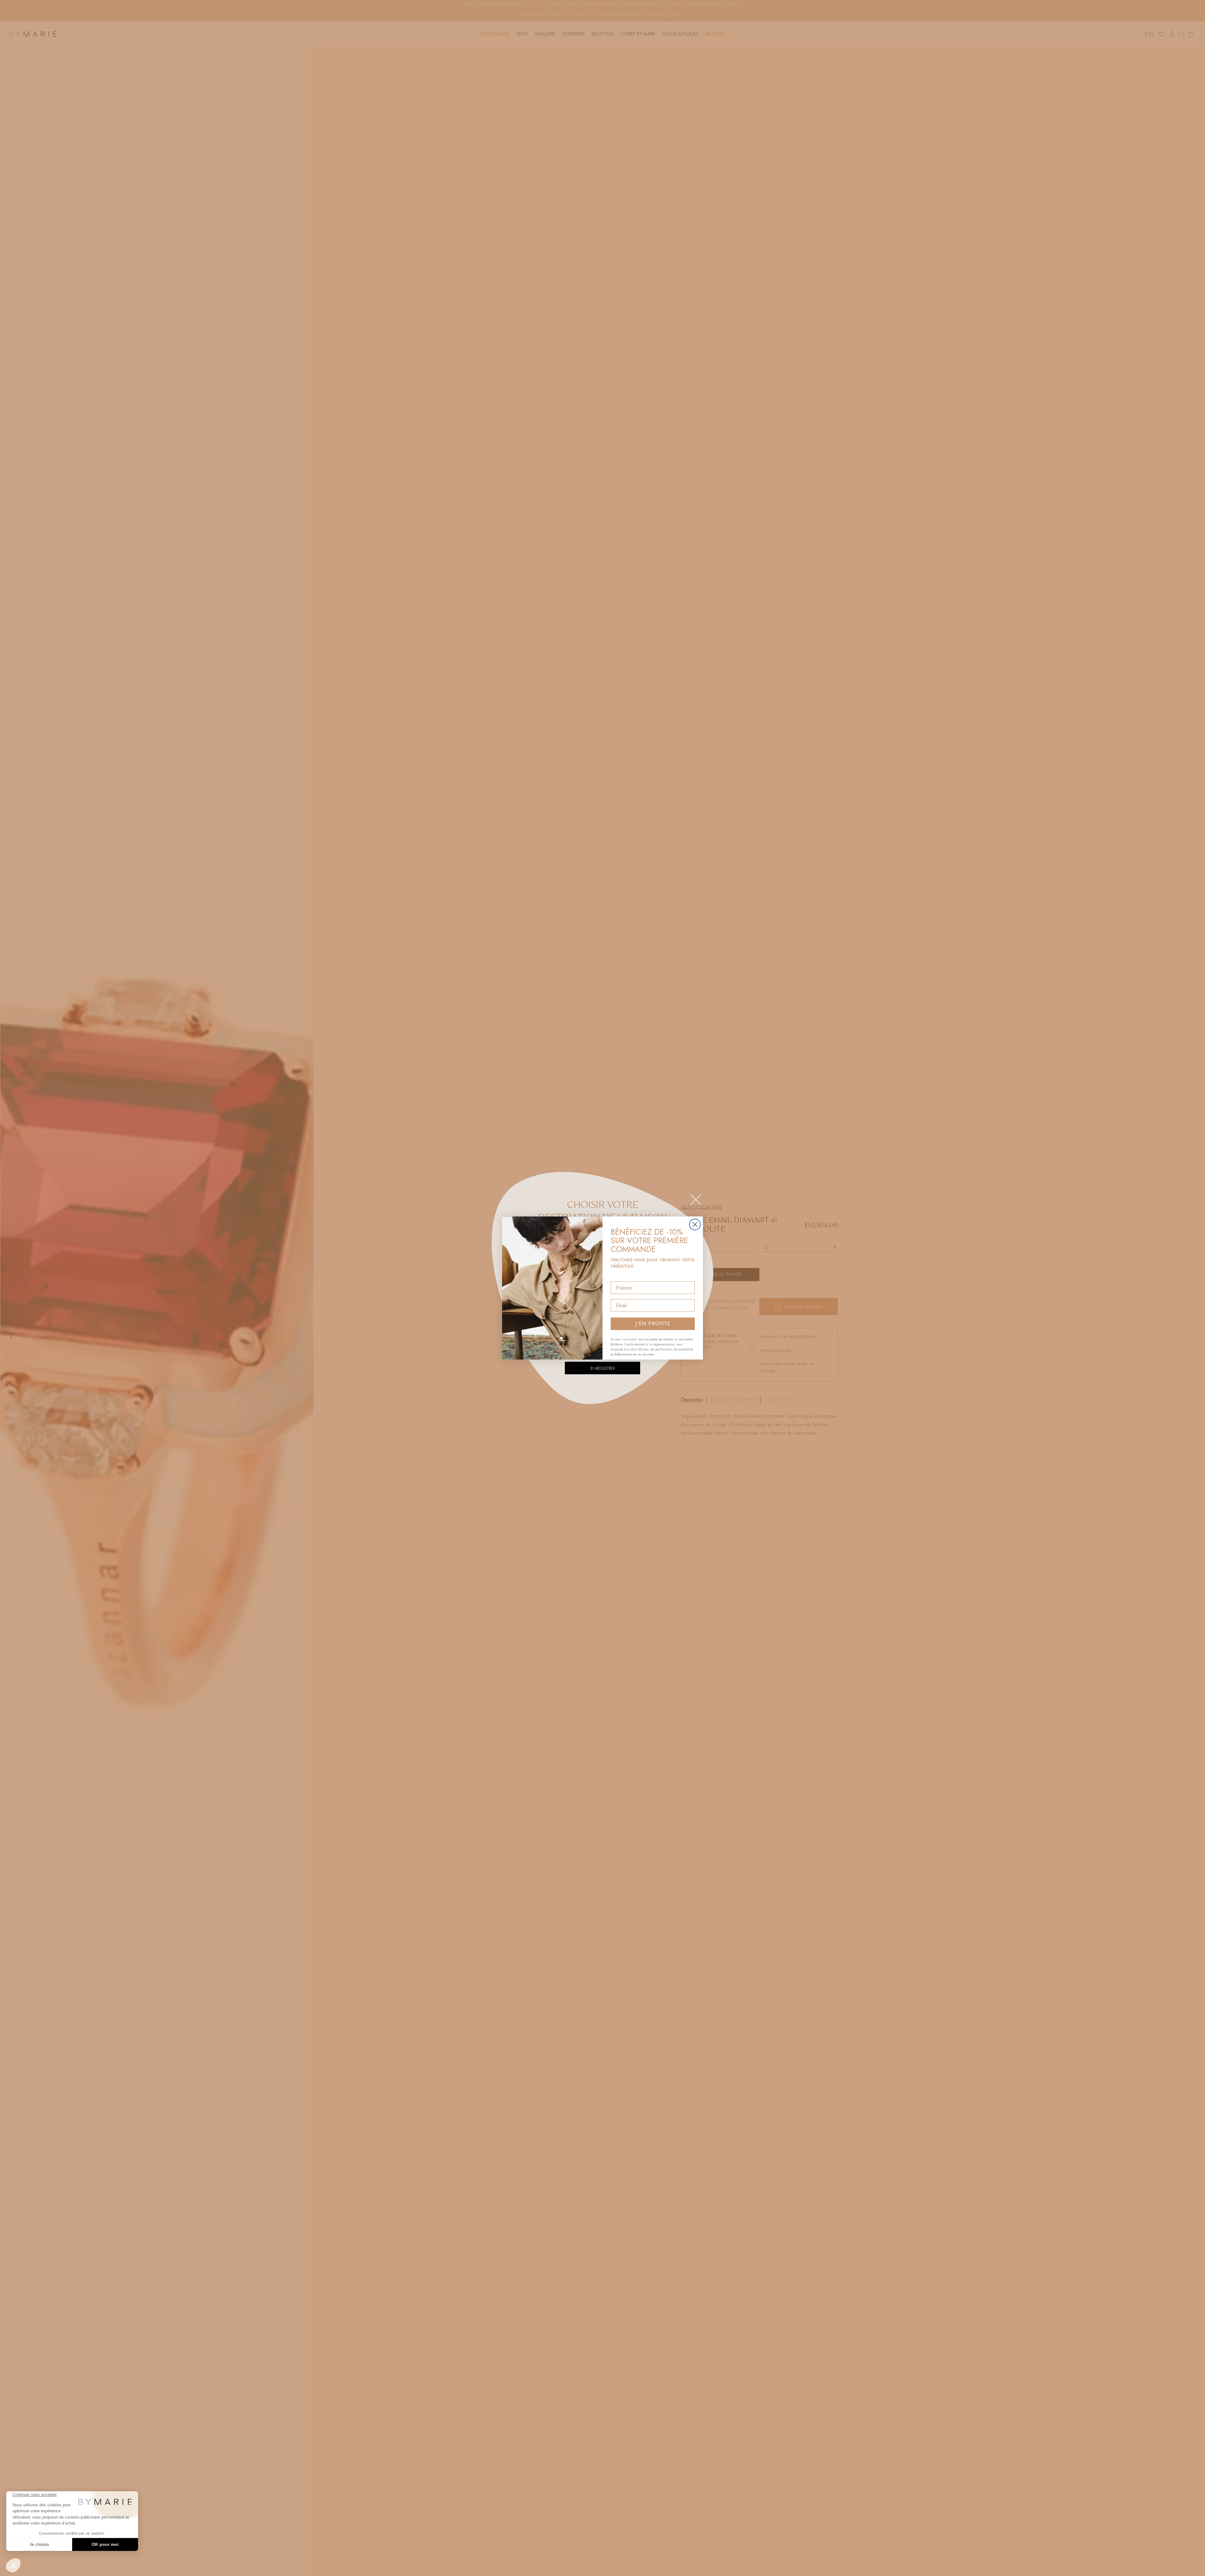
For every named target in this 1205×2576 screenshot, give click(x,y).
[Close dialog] (695, 1224)
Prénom (620, 1276)
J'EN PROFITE (653, 1324)
